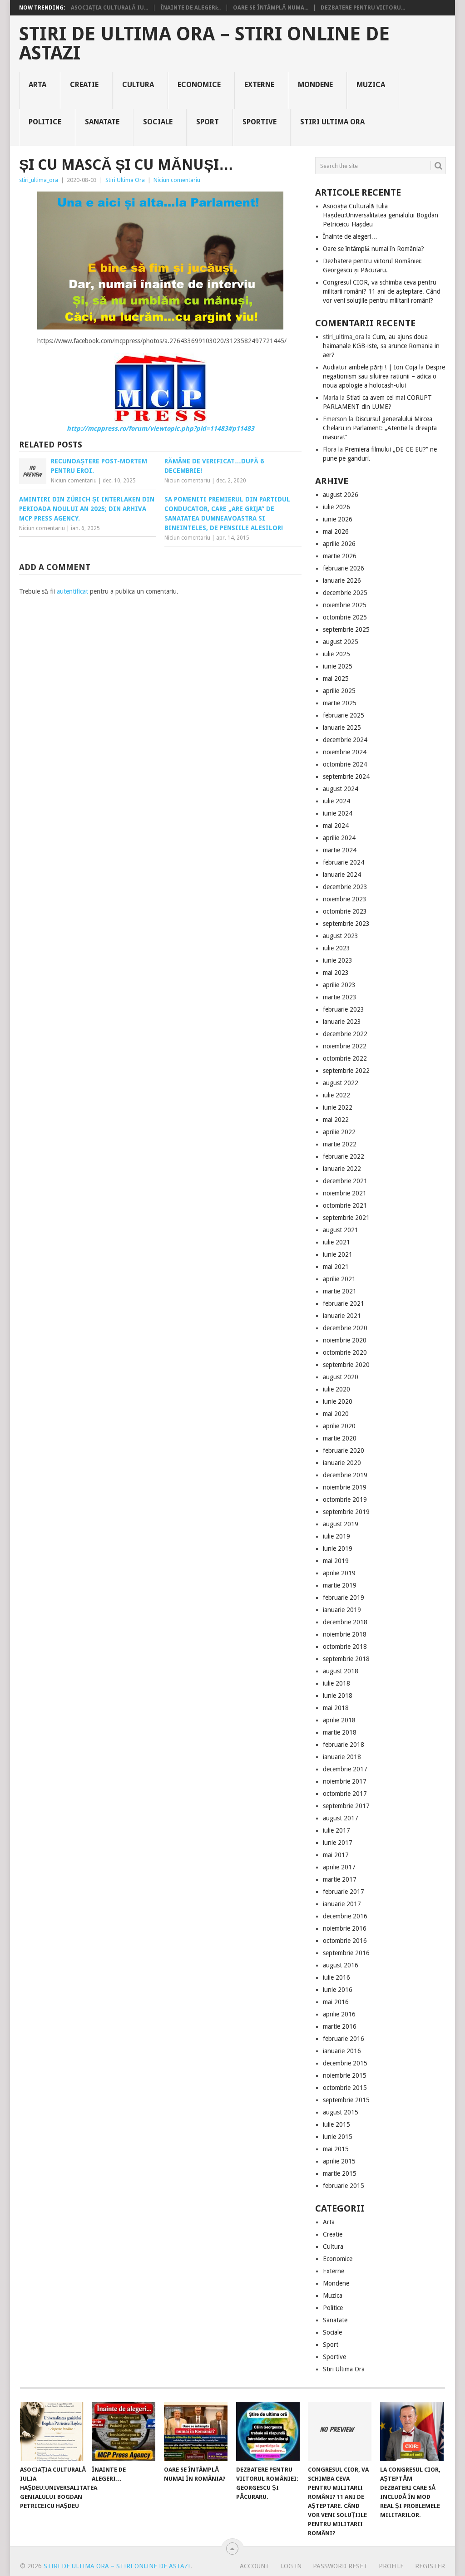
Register (430, 2566)
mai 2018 (336, 1708)
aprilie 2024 (339, 838)
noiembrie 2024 (345, 752)
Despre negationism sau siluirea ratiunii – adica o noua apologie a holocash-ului (384, 376)
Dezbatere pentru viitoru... (363, 8)
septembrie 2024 (346, 777)
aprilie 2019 (339, 1573)
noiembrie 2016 (345, 1928)
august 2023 (341, 936)
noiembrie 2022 (345, 1046)
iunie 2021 (338, 1254)
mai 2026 (336, 531)
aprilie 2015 (339, 2161)
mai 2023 (336, 973)
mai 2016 (336, 2002)
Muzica (371, 85)
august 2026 (341, 495)
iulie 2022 (336, 1095)
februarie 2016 (344, 2039)
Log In (291, 2566)
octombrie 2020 (345, 1352)
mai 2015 (336, 2149)
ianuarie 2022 (342, 1169)
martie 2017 (340, 1879)
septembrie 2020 (346, 1365)
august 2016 (341, 1965)
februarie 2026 (344, 568)
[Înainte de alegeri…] (124, 2431)
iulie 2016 (336, 1977)
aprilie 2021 (339, 1279)
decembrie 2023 (345, 887)
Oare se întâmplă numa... (271, 8)
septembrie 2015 (346, 2100)
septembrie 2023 (346, 924)
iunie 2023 (338, 960)
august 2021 (341, 1230)
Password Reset (340, 2566)
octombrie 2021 (345, 1205)
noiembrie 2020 (345, 1340)
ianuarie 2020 (342, 1463)
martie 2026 (340, 556)
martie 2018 (340, 1732)
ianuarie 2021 (342, 1316)
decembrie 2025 (345, 593)
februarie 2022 (344, 1156)
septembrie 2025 (346, 629)
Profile (391, 2566)
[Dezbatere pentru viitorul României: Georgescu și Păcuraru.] (268, 2431)
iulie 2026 (336, 507)
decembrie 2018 (345, 1622)
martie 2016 (340, 2026)
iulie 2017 (336, 1830)
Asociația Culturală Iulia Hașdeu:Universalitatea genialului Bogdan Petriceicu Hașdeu (381, 215)
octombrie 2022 (345, 1058)
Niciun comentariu (177, 180)
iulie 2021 (336, 1242)
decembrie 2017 (345, 1769)
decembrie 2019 (345, 1475)
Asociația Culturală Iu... (109, 8)
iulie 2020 (336, 1389)
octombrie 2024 (345, 764)
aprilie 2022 (339, 1132)
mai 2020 (336, 1414)
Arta (37, 85)
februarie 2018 (344, 1745)
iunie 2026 (338, 519)
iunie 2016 (338, 1990)
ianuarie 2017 (342, 1904)
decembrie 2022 (345, 1034)
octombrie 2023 (345, 911)
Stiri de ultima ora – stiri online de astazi (204, 44)
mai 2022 (336, 1120)
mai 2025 (336, 678)
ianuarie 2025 (342, 728)
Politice (45, 122)
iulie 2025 (336, 654)
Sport (208, 122)
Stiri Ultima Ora (332, 122)
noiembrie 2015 (345, 2075)
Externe (259, 85)
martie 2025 (340, 703)
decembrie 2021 (345, 1181)
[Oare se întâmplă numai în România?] (196, 2431)
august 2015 (341, 2112)
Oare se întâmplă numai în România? (373, 249)
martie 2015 (340, 2173)
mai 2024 (336, 826)
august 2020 (341, 1377)
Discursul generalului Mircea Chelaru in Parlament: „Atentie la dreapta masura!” (380, 428)
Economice (199, 85)
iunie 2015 (338, 2137)
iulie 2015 (336, 2124)
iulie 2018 (336, 1683)
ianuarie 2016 (342, 2051)
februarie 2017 (344, 1892)
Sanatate (102, 122)
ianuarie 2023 (342, 1022)
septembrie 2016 (346, 1953)
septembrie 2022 (346, 1071)
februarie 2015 (344, 2186)
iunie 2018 (338, 1696)
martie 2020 (340, 1438)
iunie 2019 (338, 1549)
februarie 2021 (344, 1303)
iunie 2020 (338, 1401)
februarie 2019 (344, 1598)
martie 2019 (340, 1585)
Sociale (158, 122)
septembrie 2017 (346, 1806)
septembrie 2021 (346, 1218)
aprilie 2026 (339, 544)
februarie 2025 (344, 715)
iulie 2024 (336, 801)
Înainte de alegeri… (350, 236)
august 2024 (341, 789)
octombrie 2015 (345, 2088)
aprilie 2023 (339, 985)
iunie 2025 (338, 666)
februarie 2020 (344, 1450)
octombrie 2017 (345, 1794)
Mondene (315, 85)
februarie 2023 (344, 1009)
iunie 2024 (338, 813)
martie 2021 (340, 1291)
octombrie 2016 (345, 1941)
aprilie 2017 (339, 1867)
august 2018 (341, 1671)
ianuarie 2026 (342, 580)
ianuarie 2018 (342, 1757)
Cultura (138, 85)
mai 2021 (336, 1267)
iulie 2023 (336, 948)
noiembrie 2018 (345, 1634)
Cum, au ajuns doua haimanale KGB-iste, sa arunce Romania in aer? (381, 346)
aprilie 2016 (339, 2014)
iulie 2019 (336, 1536)
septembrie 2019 (346, 1512)
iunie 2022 (338, 1107)
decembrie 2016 (345, 1916)
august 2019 (341, 1524)
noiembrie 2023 (345, 899)
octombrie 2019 (345, 1499)
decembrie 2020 (345, 1328)
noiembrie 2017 (345, 1781)
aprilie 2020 (339, 1426)
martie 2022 (340, 1144)
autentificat (72, 591)
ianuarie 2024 (342, 875)
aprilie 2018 (339, 1720)
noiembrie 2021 (345, 1193)
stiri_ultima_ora (39, 180)
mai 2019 (336, 1561)
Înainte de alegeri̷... (190, 8)
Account (255, 2566)
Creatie (84, 85)
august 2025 (341, 642)
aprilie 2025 (339, 691)
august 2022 (341, 1083)
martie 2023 (340, 997)
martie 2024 (340, 850)
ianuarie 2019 (342, 1610)
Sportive (260, 122)
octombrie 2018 (345, 1647)
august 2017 (341, 1818)
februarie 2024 (344, 862)
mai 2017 (336, 1855)
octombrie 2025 (345, 617)
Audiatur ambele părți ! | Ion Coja (370, 367)
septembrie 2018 (346, 1659)
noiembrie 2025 (345, 605)
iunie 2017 (338, 1843)
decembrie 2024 (345, 740)
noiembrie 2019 (345, 1487)
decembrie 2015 (345, 2063)
